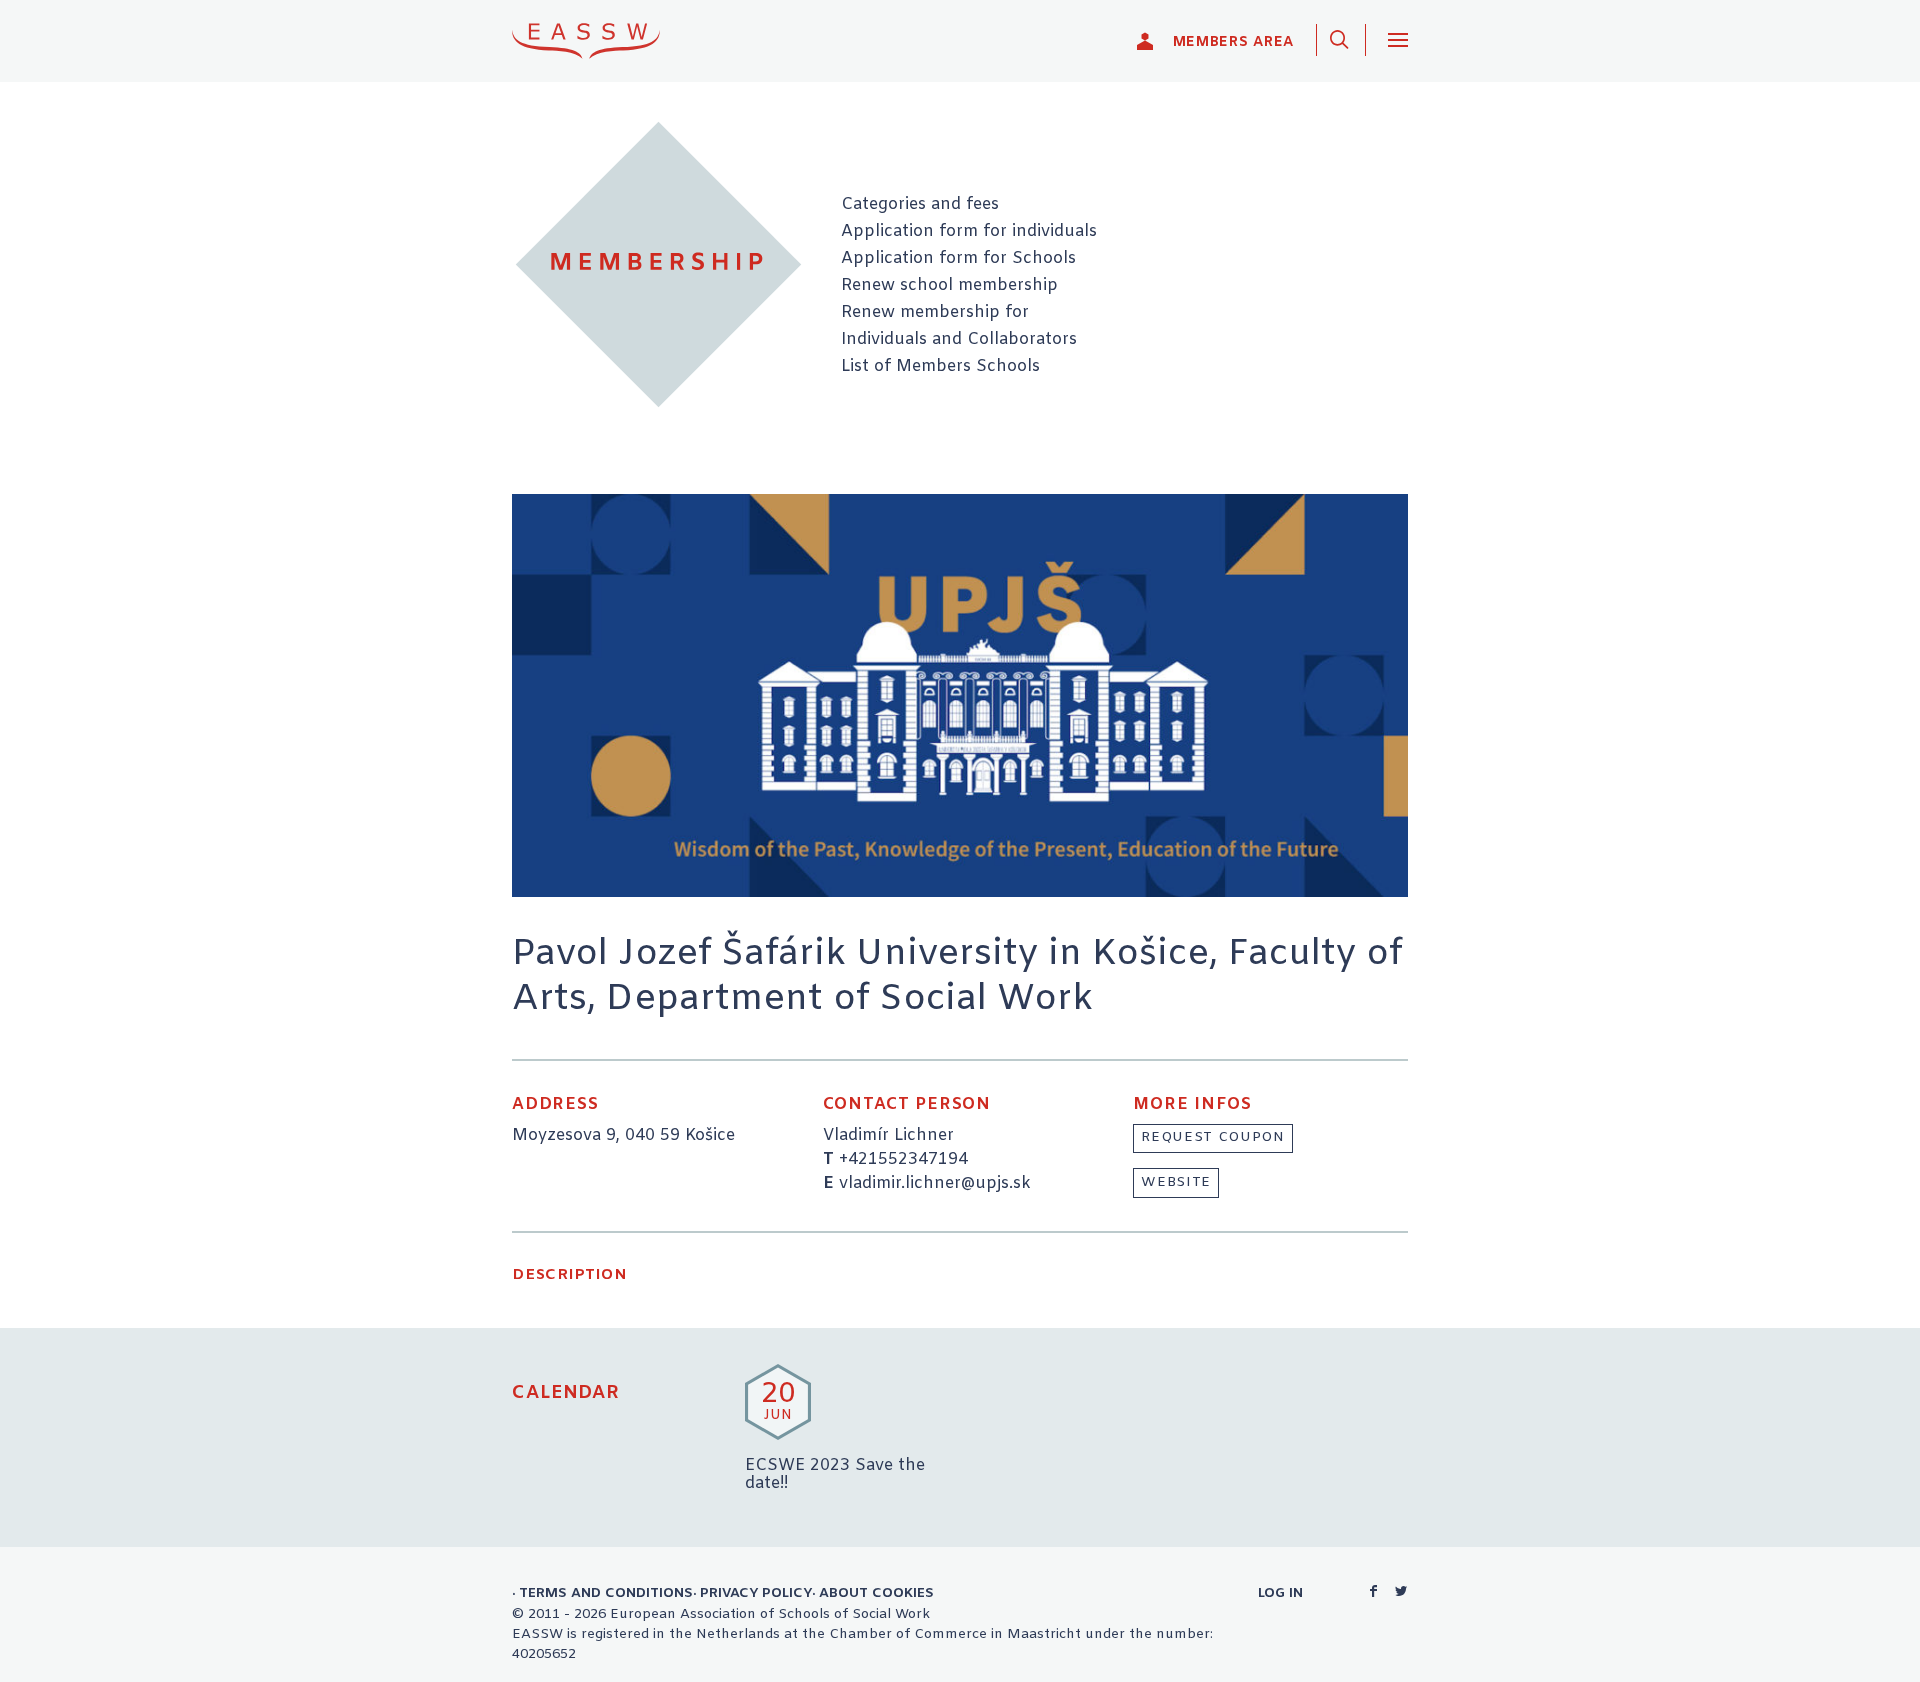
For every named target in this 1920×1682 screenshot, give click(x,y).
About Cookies (876, 1593)
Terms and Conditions (606, 1593)
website (1176, 1182)
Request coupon (1213, 1137)
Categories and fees (920, 205)
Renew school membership (949, 286)
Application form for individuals (969, 232)
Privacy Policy (756, 1593)
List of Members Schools (940, 367)
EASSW (599, 40)
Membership (658, 264)
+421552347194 (903, 1160)
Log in (1280, 1593)
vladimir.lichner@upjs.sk (935, 1184)
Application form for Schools (958, 259)
